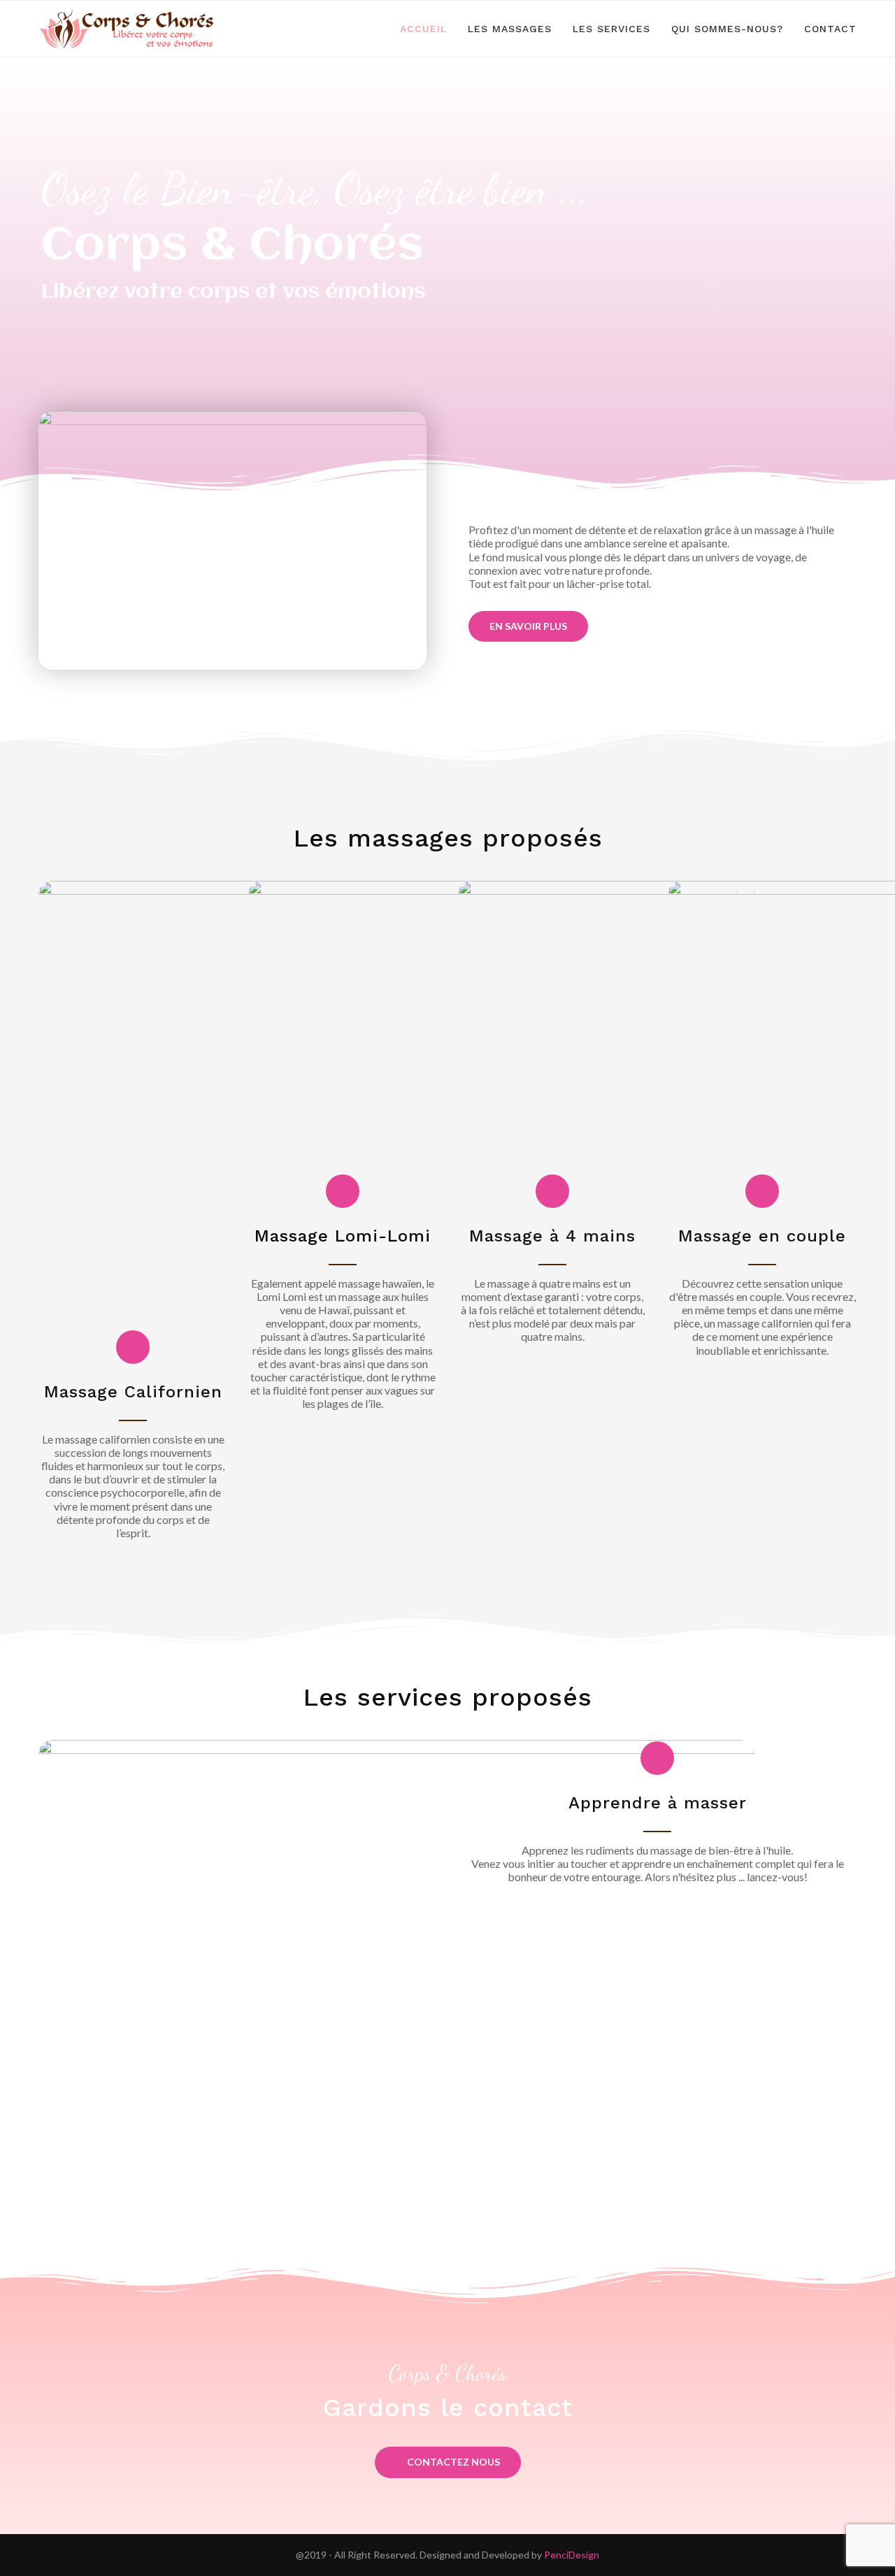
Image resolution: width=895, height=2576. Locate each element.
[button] (528, 626)
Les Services (611, 29)
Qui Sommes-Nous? (727, 29)
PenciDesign (572, 2555)
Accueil (423, 29)
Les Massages (510, 29)
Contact (830, 29)
